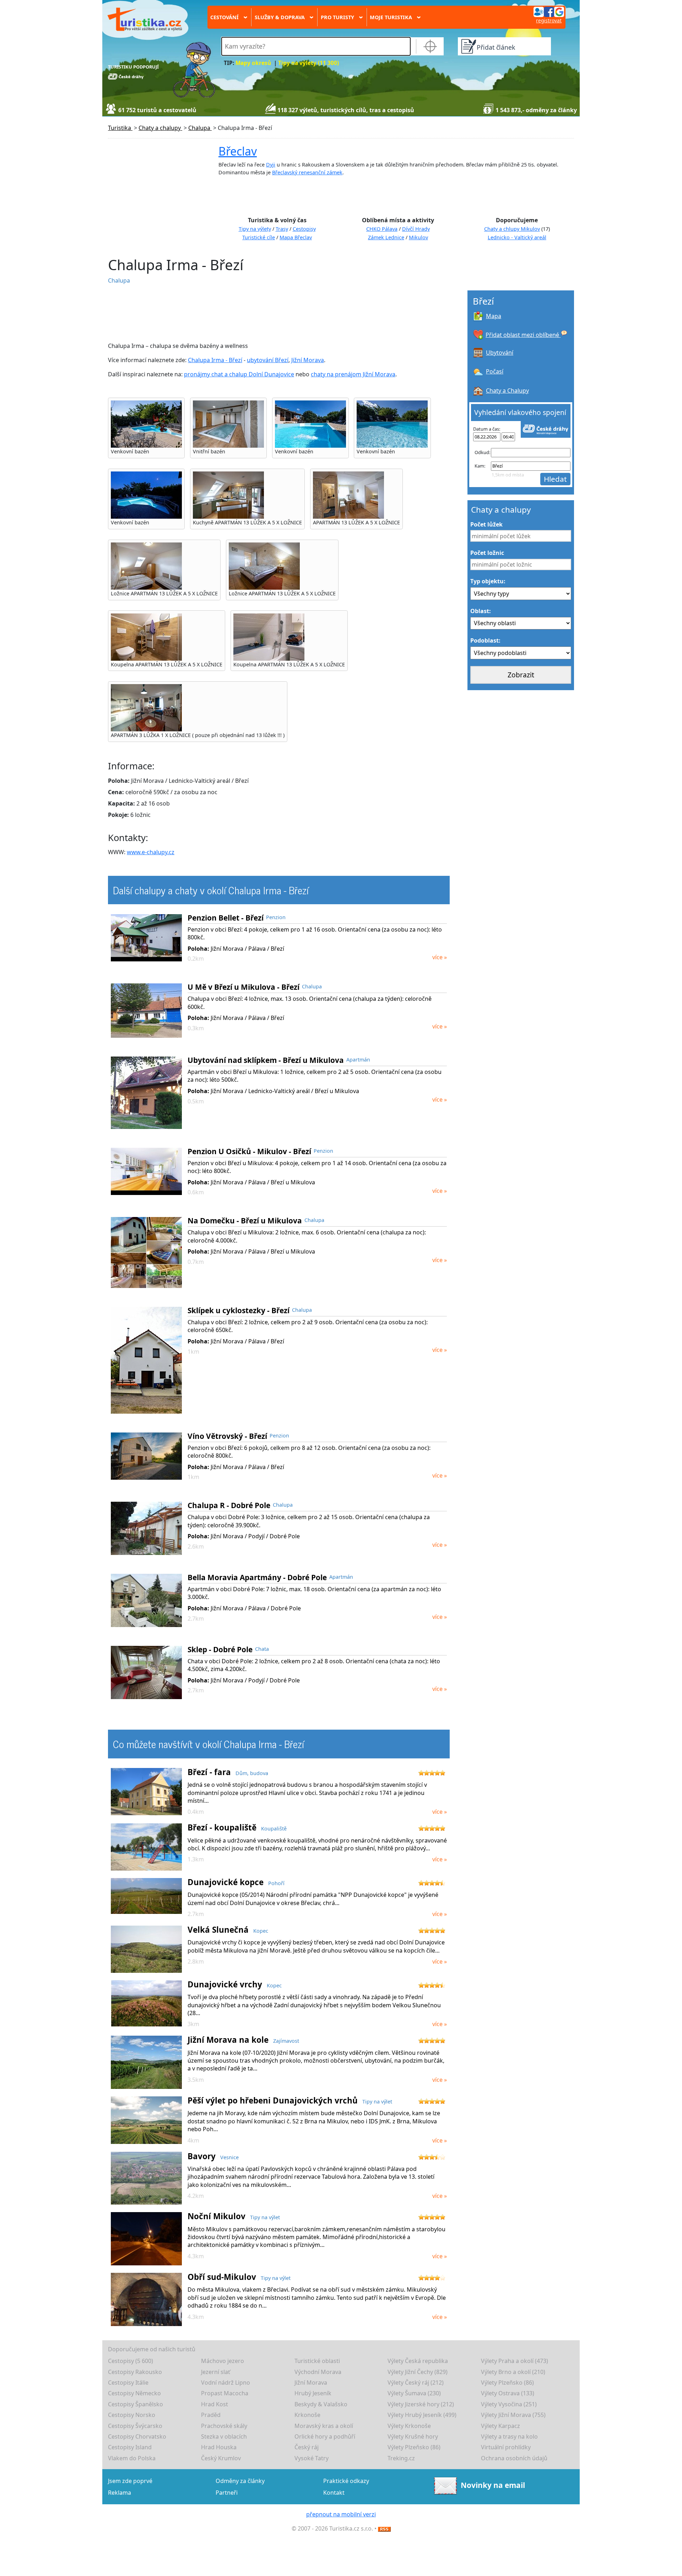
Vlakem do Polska (132, 2458)
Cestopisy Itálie (128, 2383)
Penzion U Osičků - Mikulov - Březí (249, 1151)
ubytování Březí (268, 360)
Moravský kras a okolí (324, 2426)
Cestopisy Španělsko (136, 2404)
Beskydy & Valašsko (321, 2404)
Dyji (271, 165)
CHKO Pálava (382, 229)
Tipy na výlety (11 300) (308, 63)
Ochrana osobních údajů (514, 2458)
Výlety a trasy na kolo (509, 2436)
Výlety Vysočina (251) (509, 2404)
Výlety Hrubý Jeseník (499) (422, 2415)
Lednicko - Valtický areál (517, 237)
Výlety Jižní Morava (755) (513, 2415)
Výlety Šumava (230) (414, 2393)
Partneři (227, 2493)
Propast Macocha (225, 2393)
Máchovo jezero (223, 2361)
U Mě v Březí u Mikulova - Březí (243, 987)
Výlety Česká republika (418, 2361)
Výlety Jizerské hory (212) (421, 2404)
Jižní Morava (308, 360)
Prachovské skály (224, 2426)
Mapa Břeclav (296, 237)
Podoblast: (485, 640)
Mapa (494, 316)
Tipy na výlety (255, 229)
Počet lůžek (486, 524)
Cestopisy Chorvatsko (137, 2436)
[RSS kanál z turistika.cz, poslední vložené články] (384, 2528)
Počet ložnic (487, 553)
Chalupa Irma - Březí (215, 360)
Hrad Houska (219, 2447)
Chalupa (119, 280)
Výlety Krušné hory (413, 2436)
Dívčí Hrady (416, 229)
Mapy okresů (253, 63)
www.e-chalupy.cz (151, 852)
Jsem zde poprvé (130, 2481)
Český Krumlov (221, 2458)
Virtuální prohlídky (506, 2447)
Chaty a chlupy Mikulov (512, 229)
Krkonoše (307, 2415)
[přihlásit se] (549, 11)
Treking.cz (401, 2458)
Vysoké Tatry (312, 2458)
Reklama (120, 2493)
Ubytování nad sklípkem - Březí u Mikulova (266, 1060)
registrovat (549, 20)
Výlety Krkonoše (409, 2426)
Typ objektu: (488, 581)
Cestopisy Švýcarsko (135, 2426)
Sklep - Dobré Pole (220, 1649)
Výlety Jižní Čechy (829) (418, 2372)
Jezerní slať (216, 2372)
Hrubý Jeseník (313, 2393)
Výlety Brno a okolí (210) (513, 2372)
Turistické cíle (259, 237)
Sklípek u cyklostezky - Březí (239, 1310)
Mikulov (418, 237)
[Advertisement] (277, 313)
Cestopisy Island (130, 2447)
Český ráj (307, 2447)
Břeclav (238, 151)
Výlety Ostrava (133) (508, 2393)
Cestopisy (304, 229)
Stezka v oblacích (224, 2436)
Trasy (282, 229)
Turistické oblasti (317, 2361)
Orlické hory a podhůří (325, 2436)
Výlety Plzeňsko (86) (507, 2383)
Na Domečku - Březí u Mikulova (245, 1221)
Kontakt (334, 2493)
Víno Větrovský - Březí (227, 1436)
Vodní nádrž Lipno (226, 2383)
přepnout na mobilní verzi (341, 2514)
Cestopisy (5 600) (131, 2361)
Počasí (495, 371)
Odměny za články (240, 2481)
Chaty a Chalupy (507, 391)
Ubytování (500, 353)
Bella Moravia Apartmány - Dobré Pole (257, 1577)
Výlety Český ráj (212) (416, 2383)
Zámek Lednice (386, 237)
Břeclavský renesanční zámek (307, 172)
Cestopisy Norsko (132, 2415)
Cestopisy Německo (134, 2393)
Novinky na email (493, 2485)
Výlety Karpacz (500, 2426)
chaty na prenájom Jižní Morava (353, 374)
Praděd (211, 2415)
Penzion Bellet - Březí (226, 918)
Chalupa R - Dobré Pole (229, 1505)
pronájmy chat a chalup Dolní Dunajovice (239, 374)
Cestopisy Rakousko (135, 2372)
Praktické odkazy (346, 2481)
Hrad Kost (215, 2404)
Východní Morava (318, 2372)
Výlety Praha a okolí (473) (515, 2361)
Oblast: (481, 611)
